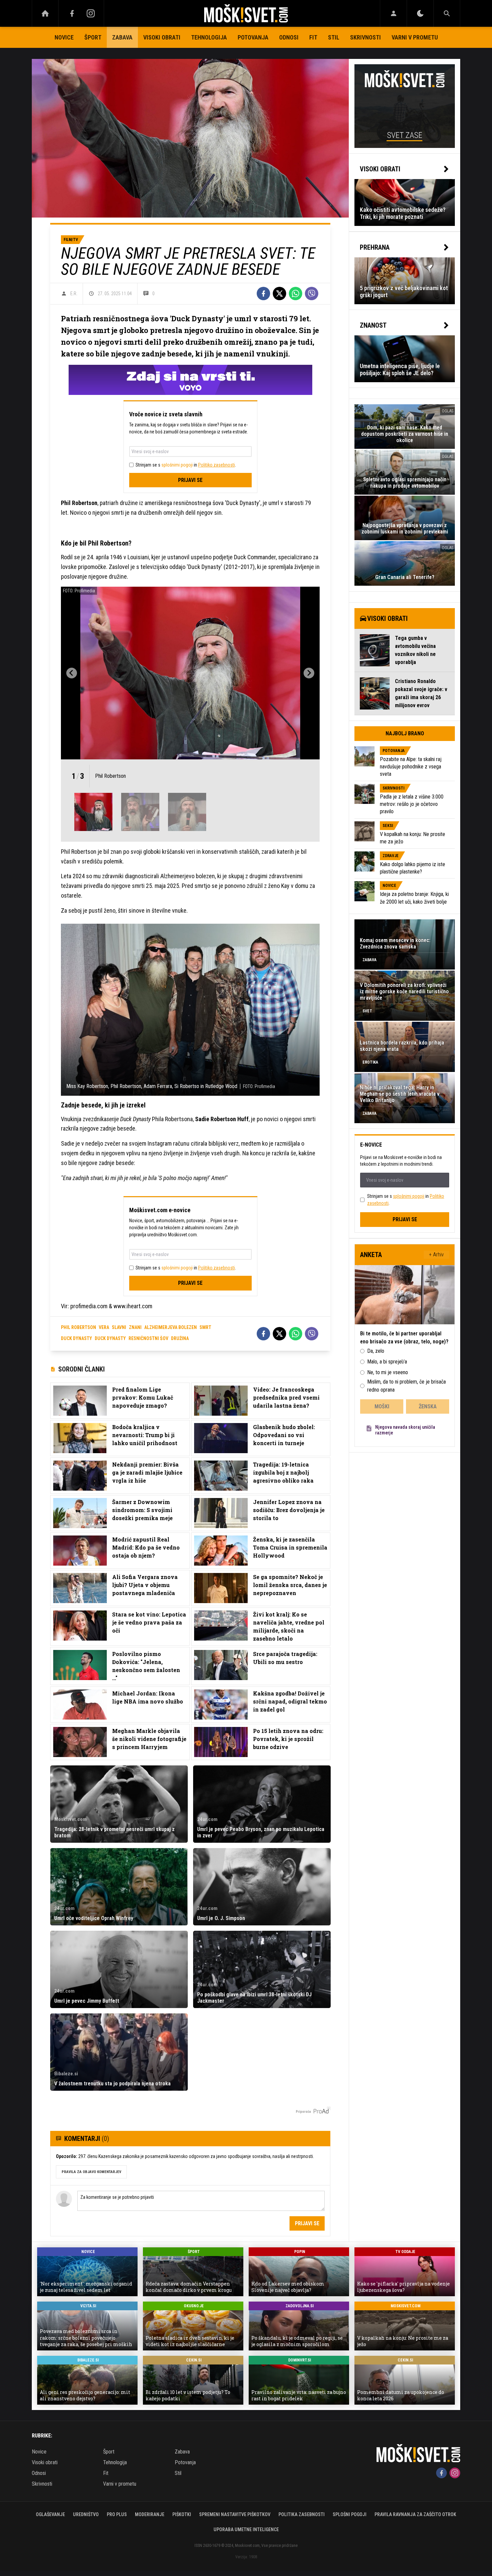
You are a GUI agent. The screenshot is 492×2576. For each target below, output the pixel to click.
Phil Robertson (78, 1327)
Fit (313, 37)
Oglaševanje (50, 2514)
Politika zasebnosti (302, 2514)
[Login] (393, 13)
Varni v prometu (415, 37)
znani (135, 1327)
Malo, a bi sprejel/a (387, 1362)
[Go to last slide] (72, 673)
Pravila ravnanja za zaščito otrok (415, 2514)
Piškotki (182, 2514)
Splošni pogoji (350, 2514)
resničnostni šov (148, 1338)
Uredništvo (86, 2514)
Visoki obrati (162, 37)
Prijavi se (190, 480)
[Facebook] (72, 13)
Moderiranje (150, 2514)
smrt (205, 1327)
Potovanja (253, 37)
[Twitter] (279, 294)
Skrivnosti (365, 37)
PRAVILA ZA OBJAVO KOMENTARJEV (91, 2172)
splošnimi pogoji (177, 465)
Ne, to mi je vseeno (388, 1372)
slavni (119, 1327)
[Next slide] (309, 673)
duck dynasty (76, 1338)
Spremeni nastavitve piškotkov (235, 2514)
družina (180, 1338)
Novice (64, 37)
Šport (93, 37)
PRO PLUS (117, 2514)
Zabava (122, 37)
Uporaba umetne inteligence (246, 2529)
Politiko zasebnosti (217, 465)
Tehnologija (209, 37)
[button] (93, 812)
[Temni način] (420, 13)
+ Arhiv (436, 1255)
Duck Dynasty (110, 1338)
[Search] (447, 13)
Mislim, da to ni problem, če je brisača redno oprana (406, 1386)
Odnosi (289, 37)
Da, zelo (376, 1351)
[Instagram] (91, 13)
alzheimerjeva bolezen (171, 1327)
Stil (334, 37)
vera (104, 1327)
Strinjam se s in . (186, 465)
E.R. (74, 294)
